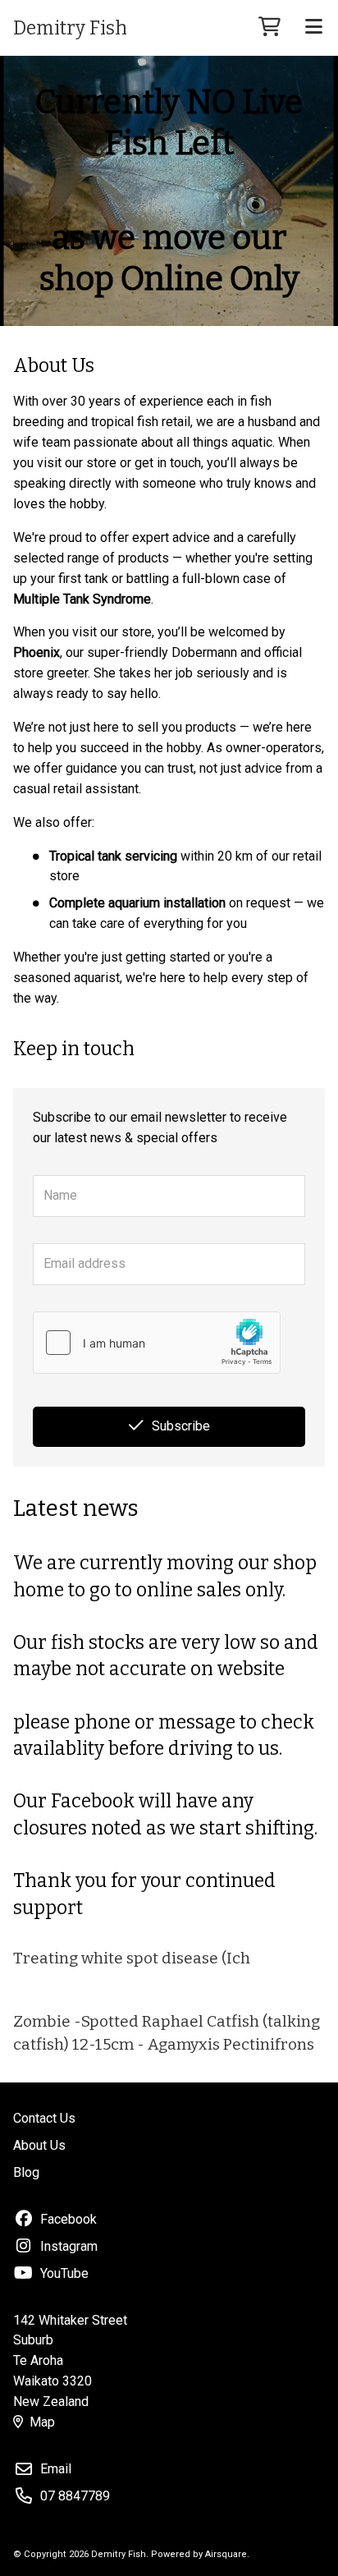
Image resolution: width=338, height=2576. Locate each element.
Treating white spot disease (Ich (132, 1958)
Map (42, 2422)
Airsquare (226, 2554)
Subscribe (181, 1426)
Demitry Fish (70, 28)
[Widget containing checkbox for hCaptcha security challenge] (157, 1343)
